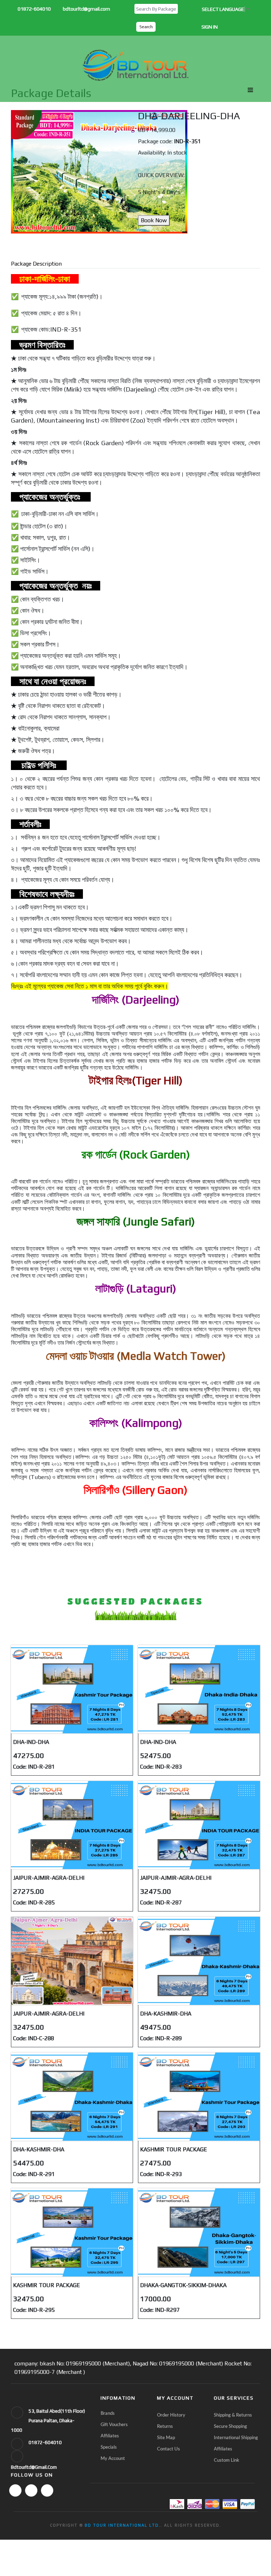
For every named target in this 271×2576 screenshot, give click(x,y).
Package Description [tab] (36, 264)
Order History (171, 2415)
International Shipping (236, 2438)
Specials (109, 2447)
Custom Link (227, 2460)
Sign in (210, 27)
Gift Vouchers (114, 2425)
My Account (113, 2459)
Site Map (166, 2438)
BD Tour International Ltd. (123, 2525)
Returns (165, 2427)
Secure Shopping (230, 2427)
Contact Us (168, 2449)
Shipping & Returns (233, 2415)
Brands (108, 2414)
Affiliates (110, 2436)
